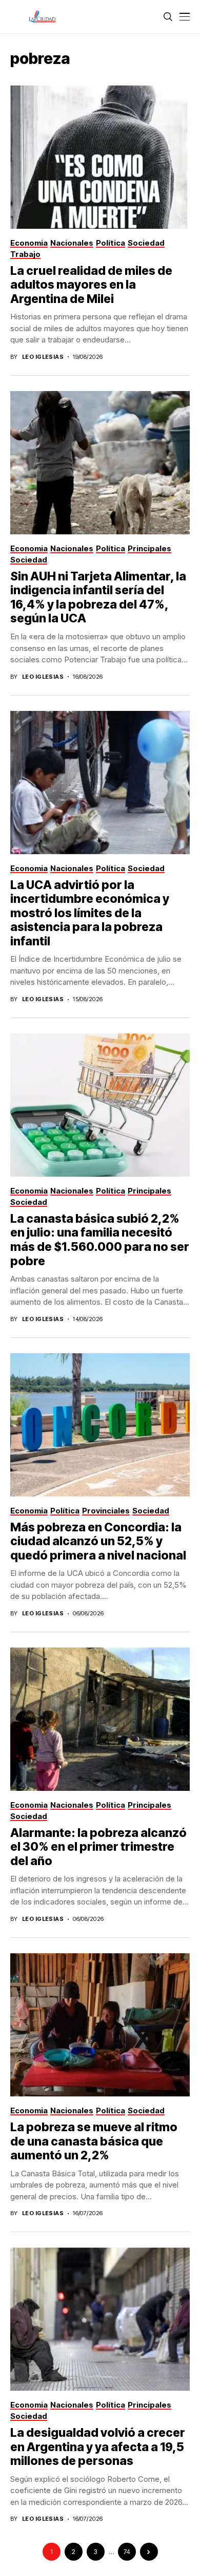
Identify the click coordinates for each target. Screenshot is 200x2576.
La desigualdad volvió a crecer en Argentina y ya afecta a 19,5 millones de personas (98, 2447)
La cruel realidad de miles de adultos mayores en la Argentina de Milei (91, 285)
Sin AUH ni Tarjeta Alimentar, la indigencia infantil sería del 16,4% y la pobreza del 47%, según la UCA (98, 598)
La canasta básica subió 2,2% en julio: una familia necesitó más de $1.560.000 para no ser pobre (100, 1240)
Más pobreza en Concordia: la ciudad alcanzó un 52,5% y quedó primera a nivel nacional (98, 1541)
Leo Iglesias (43, 357)
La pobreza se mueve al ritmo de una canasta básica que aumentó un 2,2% (94, 2141)
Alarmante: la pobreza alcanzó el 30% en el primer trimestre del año (98, 1847)
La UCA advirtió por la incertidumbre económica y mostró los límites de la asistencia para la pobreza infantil (90, 913)
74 (127, 2552)
